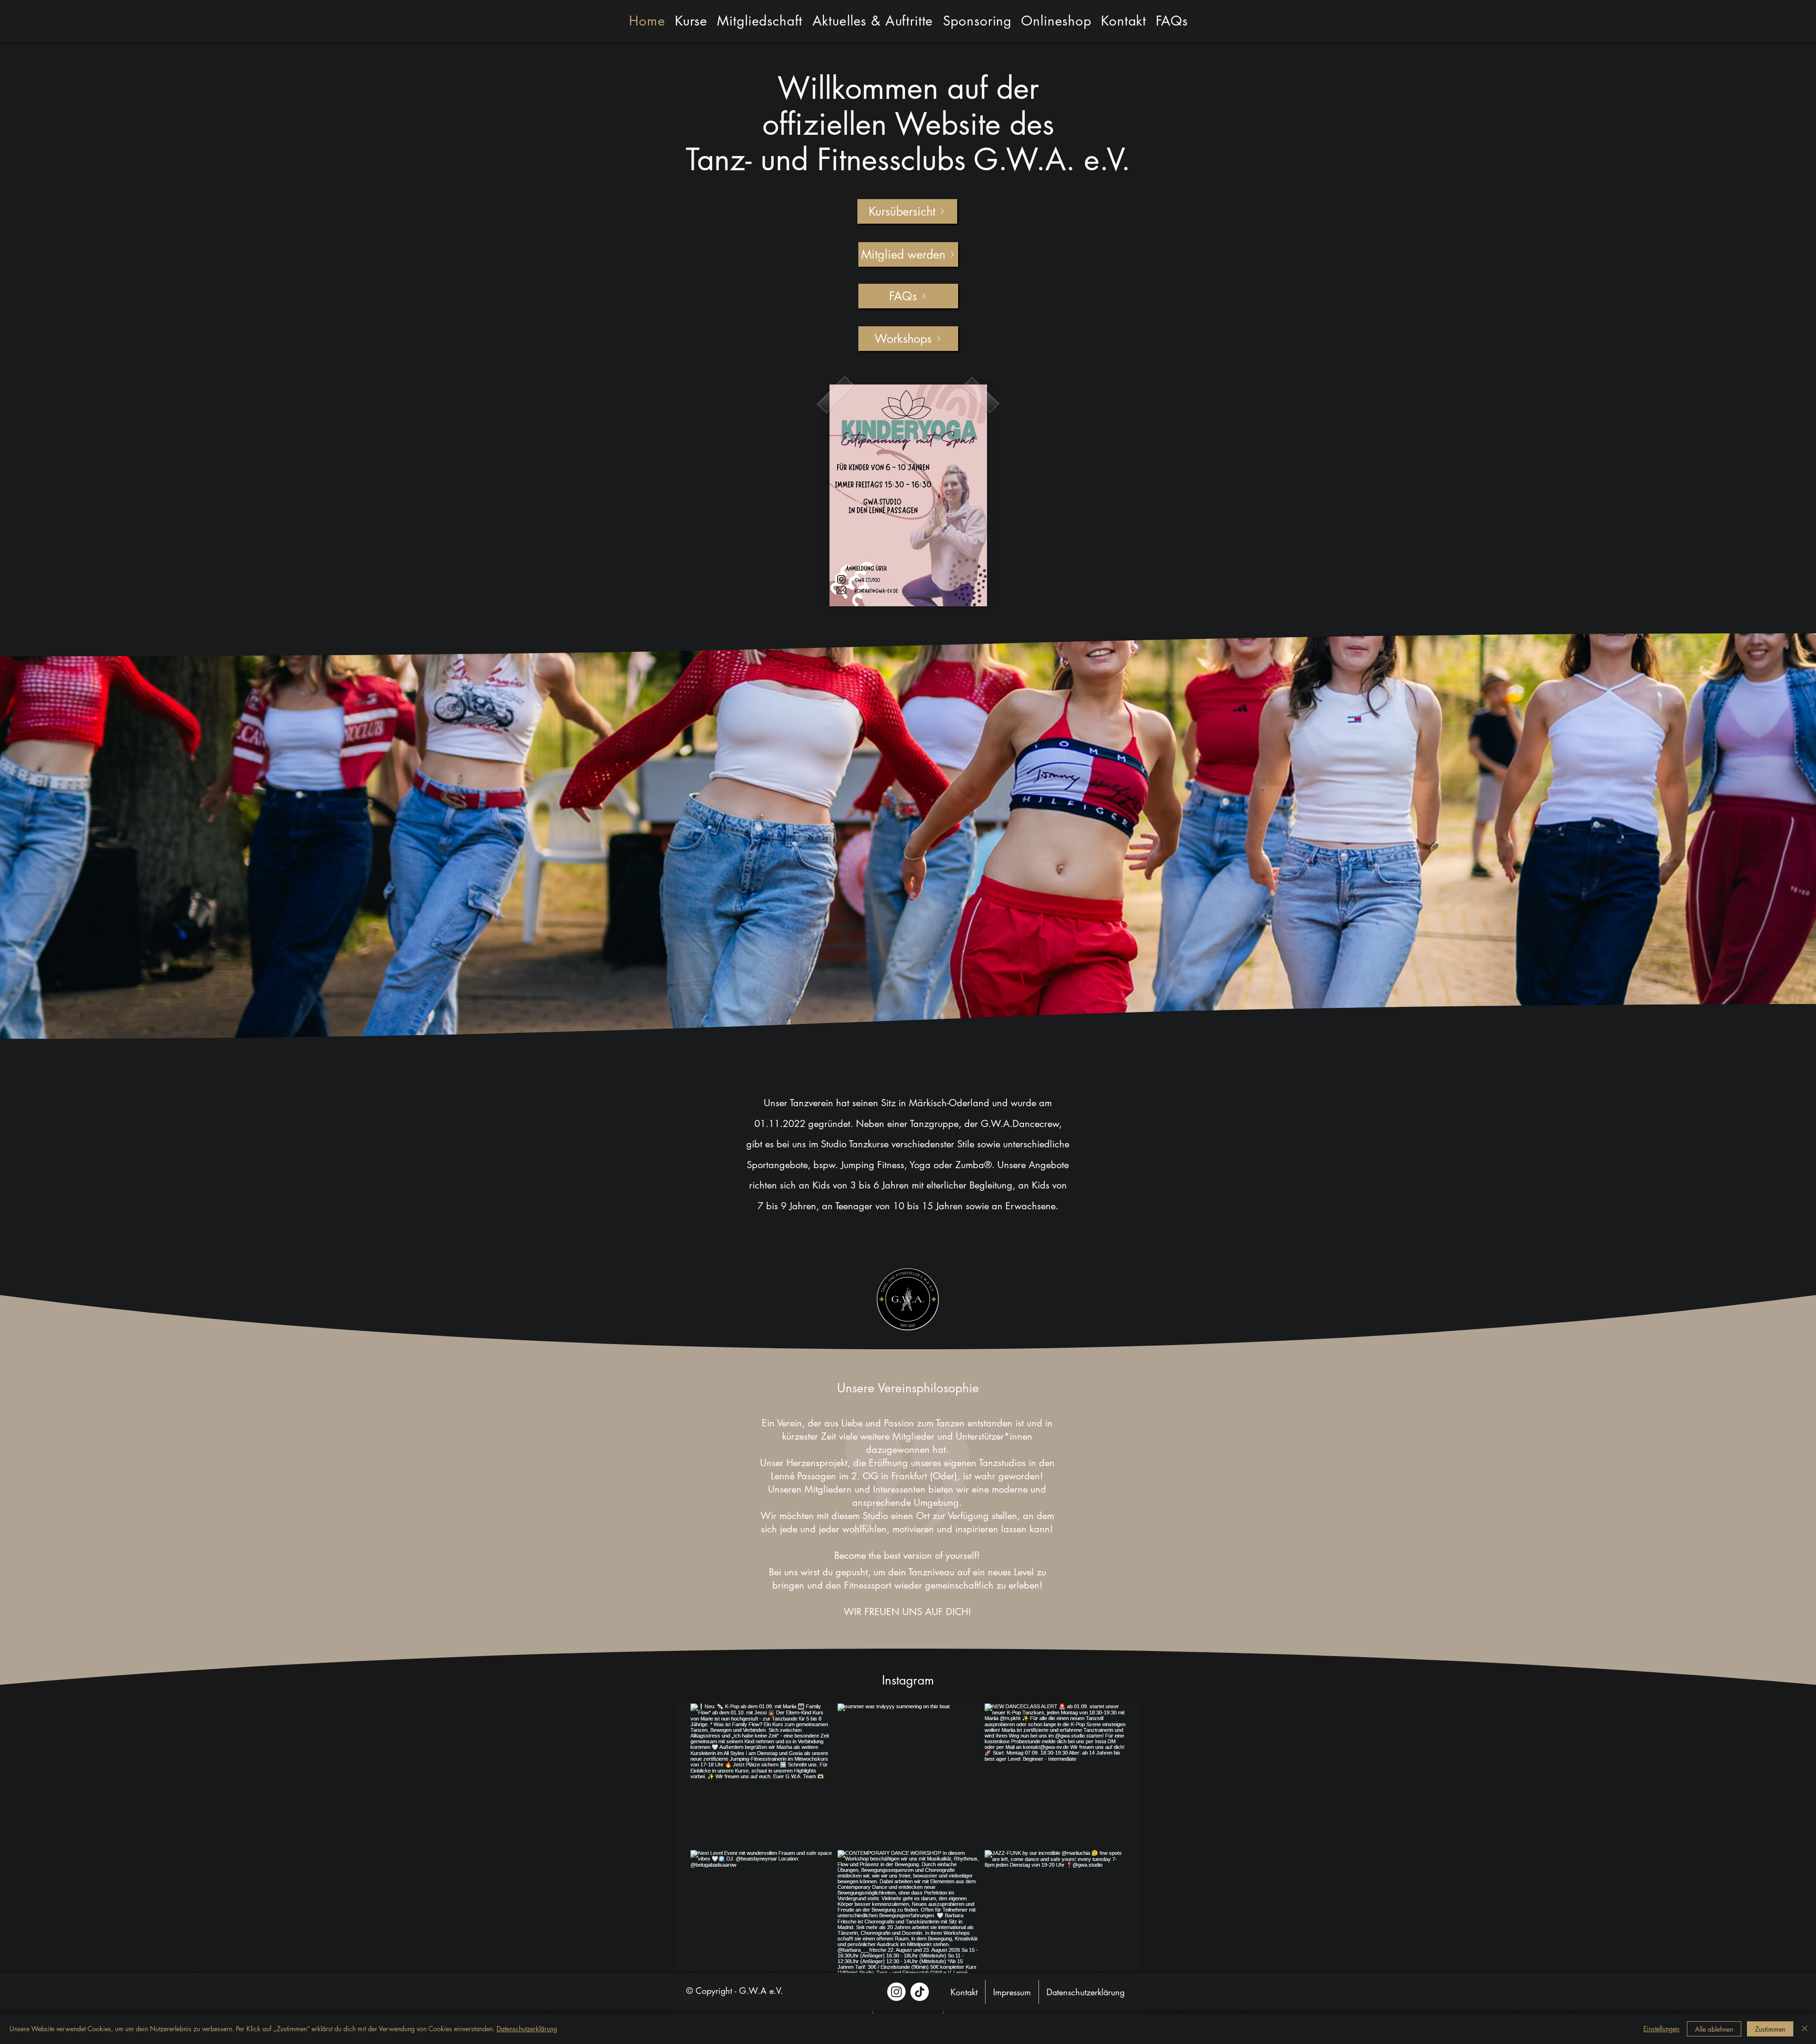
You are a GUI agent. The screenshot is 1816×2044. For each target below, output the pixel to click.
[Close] (1805, 2029)
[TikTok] (920, 1992)
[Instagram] (896, 1992)
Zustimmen (1770, 2029)
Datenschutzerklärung (527, 2029)
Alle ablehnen (1714, 2029)
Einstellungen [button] (1661, 2029)
